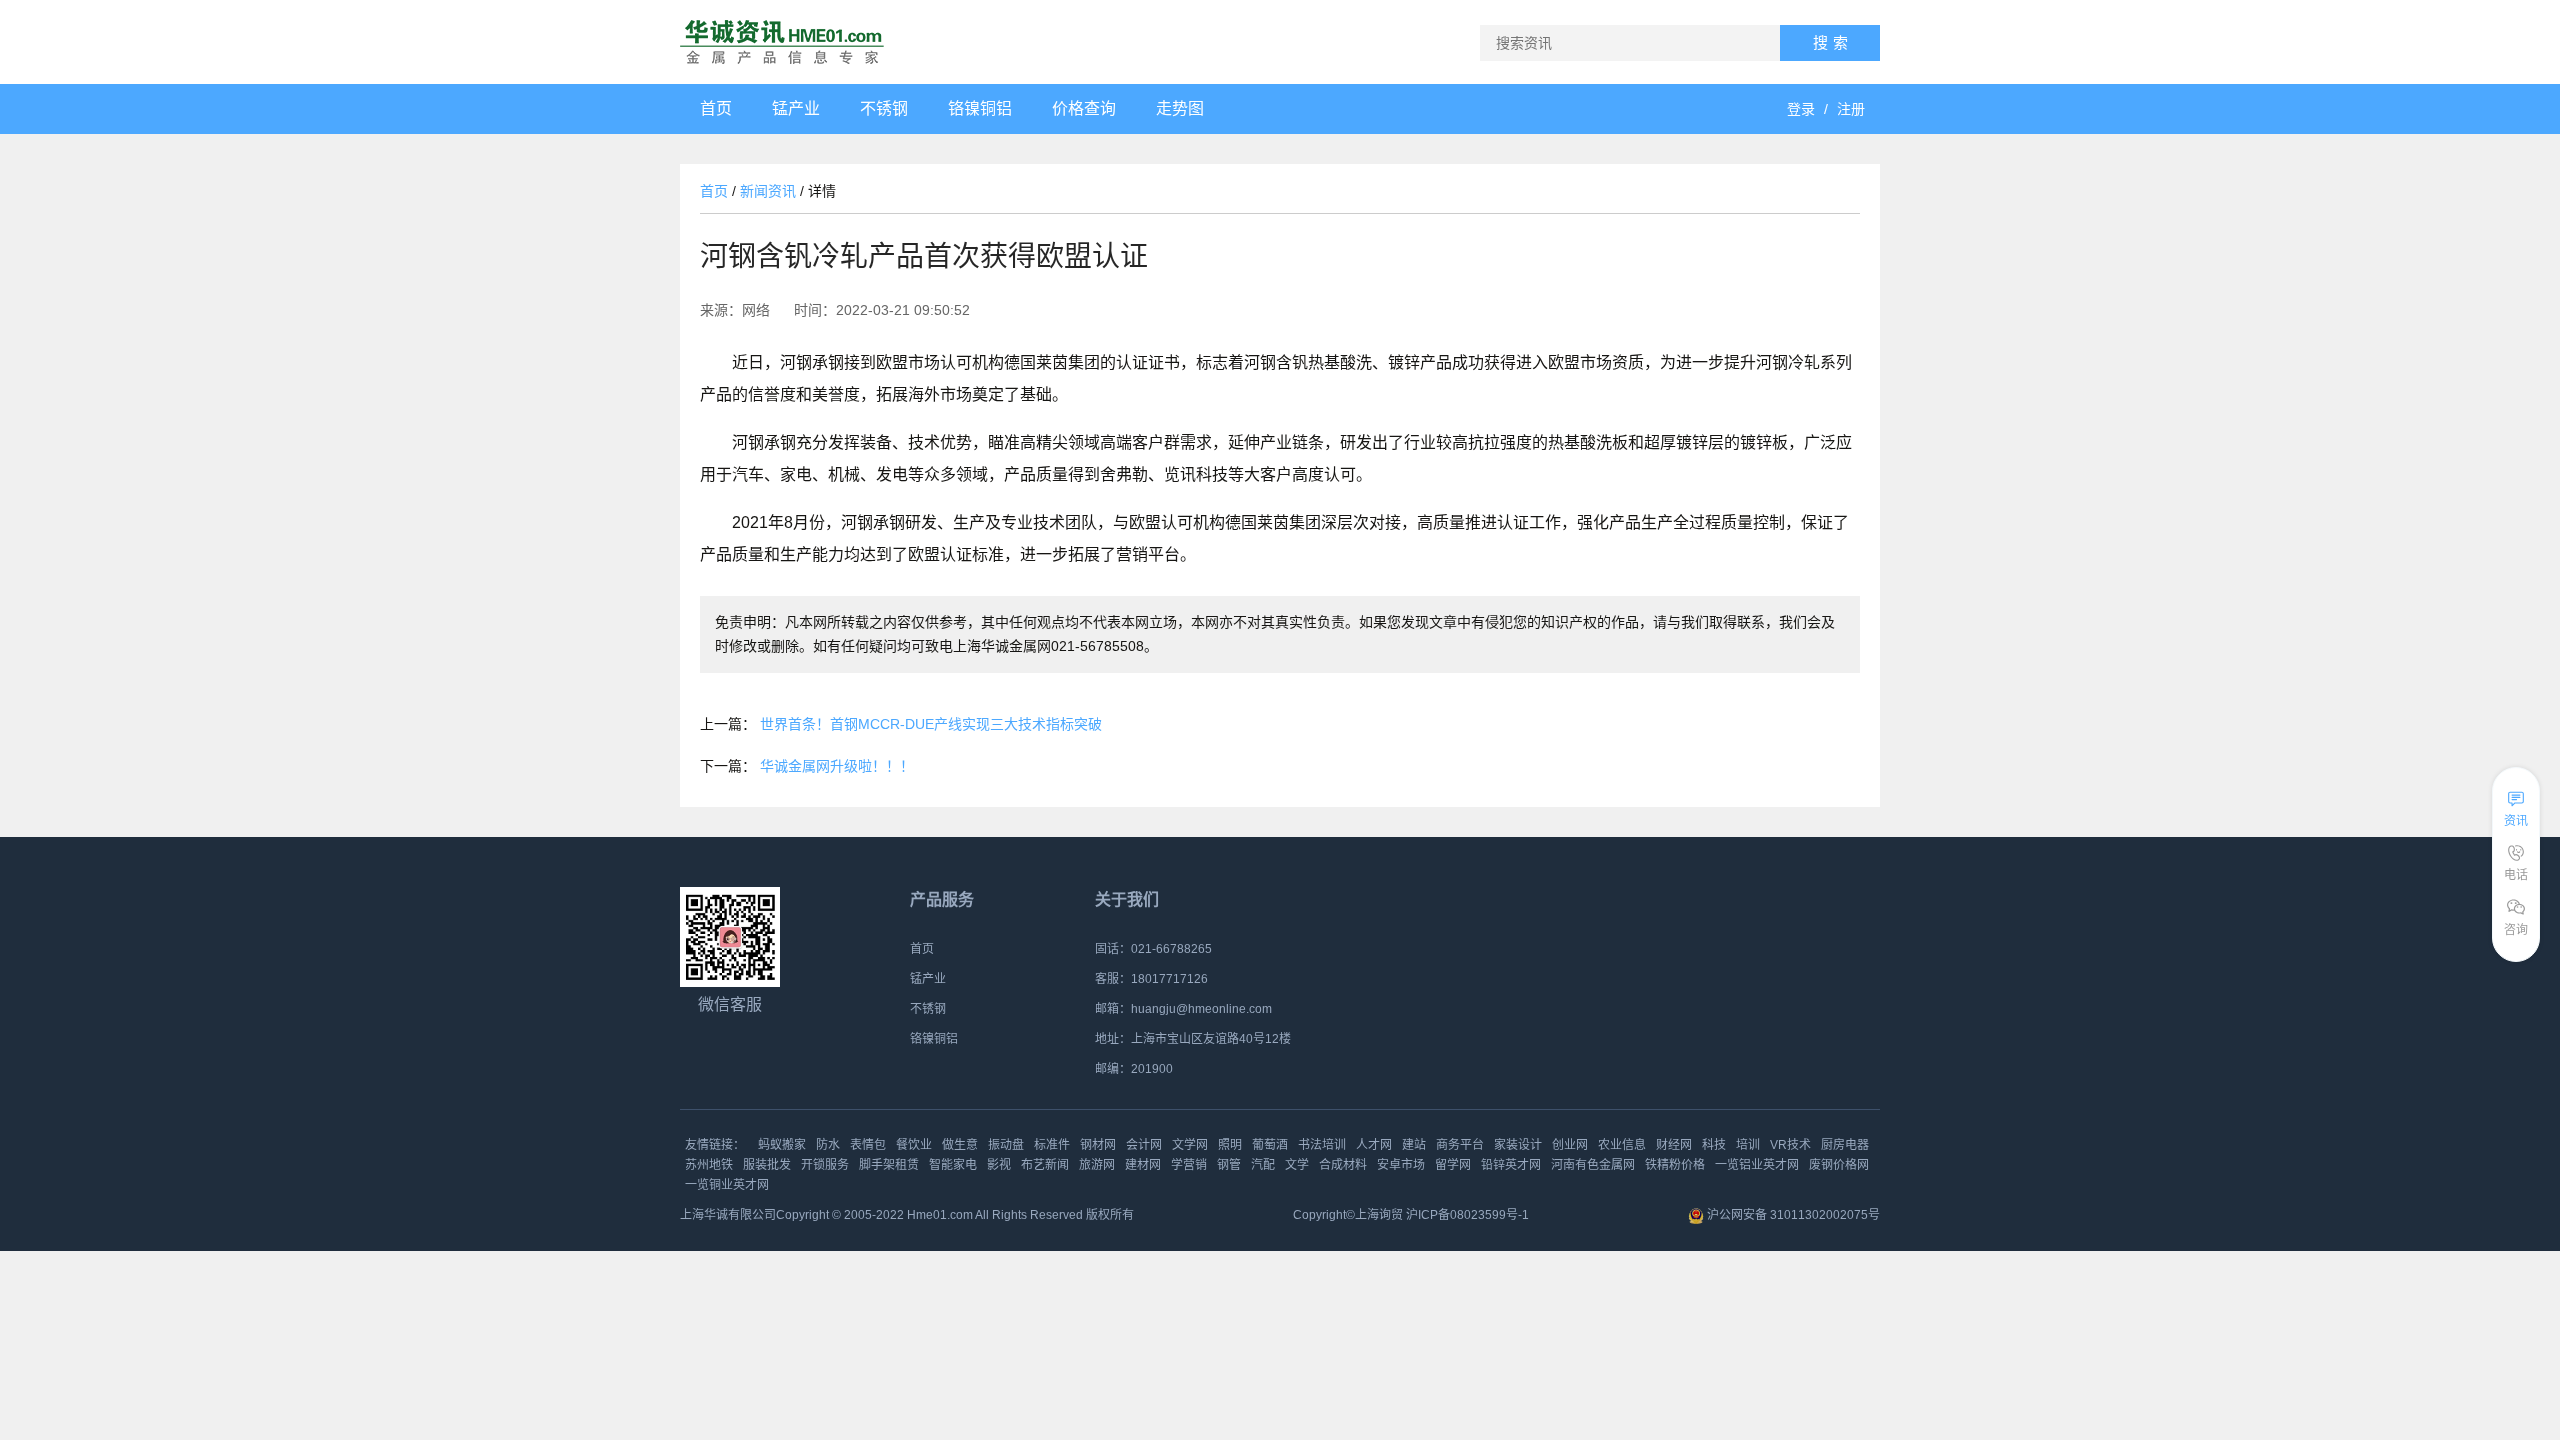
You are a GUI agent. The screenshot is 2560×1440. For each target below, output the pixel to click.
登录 (1801, 109)
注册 (1851, 109)
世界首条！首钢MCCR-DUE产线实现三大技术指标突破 (931, 724)
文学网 (1190, 1145)
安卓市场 (1401, 1165)
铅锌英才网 (1511, 1165)
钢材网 (1098, 1145)
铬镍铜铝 (934, 1039)
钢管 (1229, 1165)
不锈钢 (928, 1009)
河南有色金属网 (1593, 1165)
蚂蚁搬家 (782, 1145)
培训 (1748, 1145)
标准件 (1052, 1145)
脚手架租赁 (889, 1165)
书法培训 (1322, 1145)
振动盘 (1006, 1145)
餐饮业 (914, 1145)
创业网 (1570, 1145)
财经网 (1674, 1145)
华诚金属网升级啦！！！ (837, 766)
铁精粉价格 (1675, 1165)
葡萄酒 (1270, 1145)
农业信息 (1622, 1145)
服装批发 (767, 1165)
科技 (1714, 1145)
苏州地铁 (709, 1165)
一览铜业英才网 (727, 1185)
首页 (714, 191)
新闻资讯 (768, 191)
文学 (1297, 1165)
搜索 (1833, 42)
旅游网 (1097, 1165)
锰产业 (928, 979)
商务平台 (1460, 1145)
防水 (828, 1145)
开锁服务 (825, 1165)
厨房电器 (1845, 1145)
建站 (1414, 1145)
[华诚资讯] (782, 42)
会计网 (1144, 1145)
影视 (999, 1165)
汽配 (1263, 1165)
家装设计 (1518, 1145)
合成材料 (1343, 1165)
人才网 (1374, 1145)
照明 (1230, 1145)
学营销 (1189, 1165)
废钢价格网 (1839, 1165)
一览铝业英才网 (1757, 1165)
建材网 (1143, 1165)
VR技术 (1790, 1145)
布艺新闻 (1045, 1165)
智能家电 (953, 1165)
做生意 (960, 1145)
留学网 (1453, 1165)
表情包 (868, 1145)
